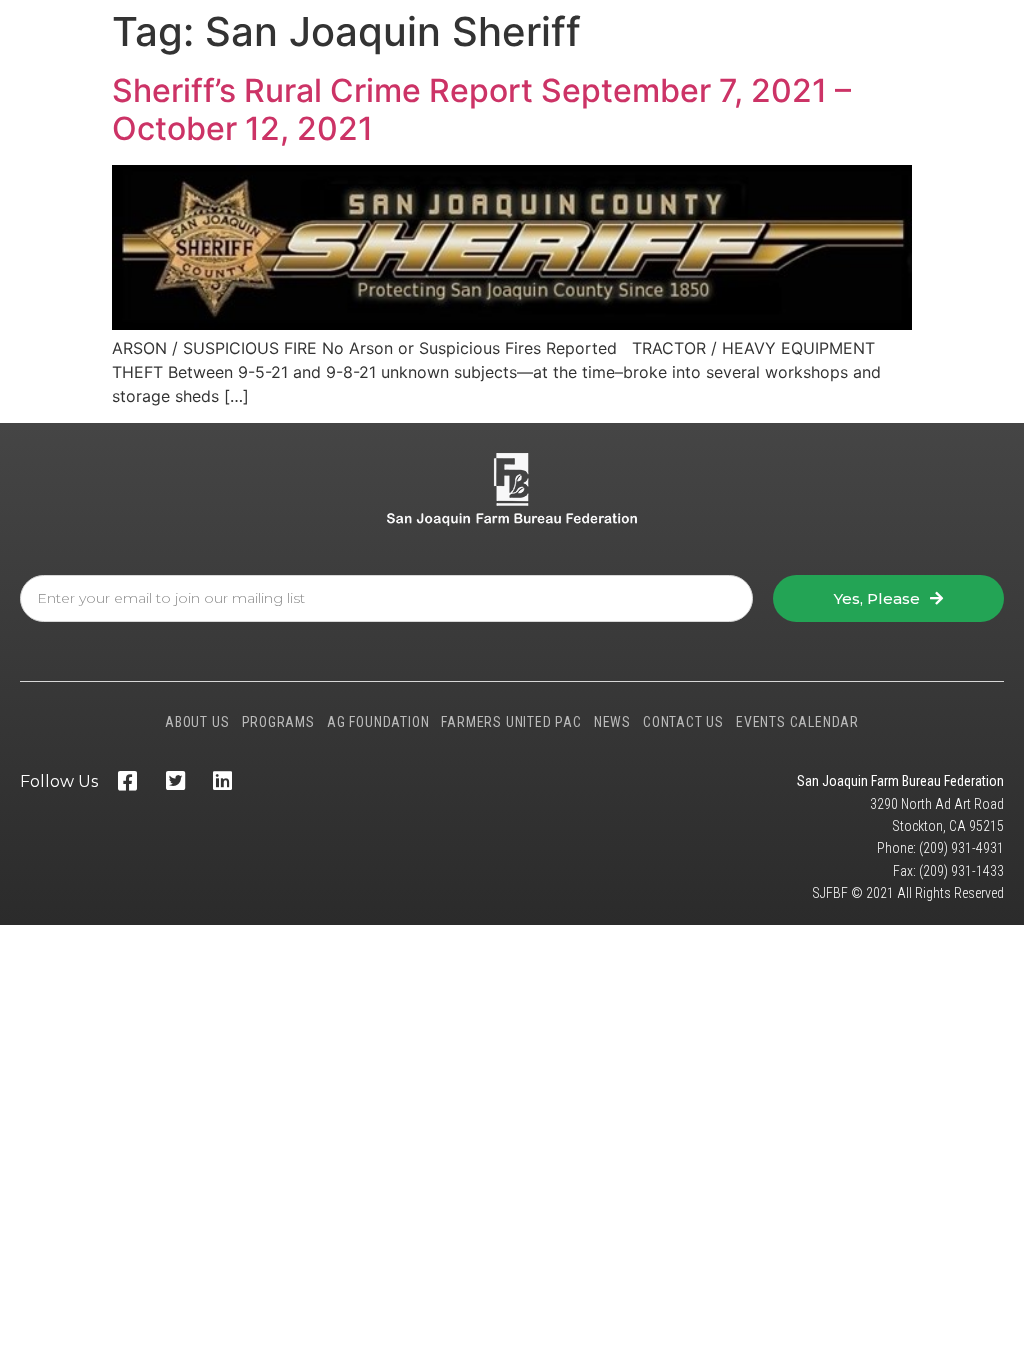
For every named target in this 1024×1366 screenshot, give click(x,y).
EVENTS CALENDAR (797, 722)
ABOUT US (197, 722)
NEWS (612, 722)
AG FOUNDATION (378, 722)
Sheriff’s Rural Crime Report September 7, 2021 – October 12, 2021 (481, 109)
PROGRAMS (278, 722)
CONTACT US (683, 722)
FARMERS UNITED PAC (511, 722)
